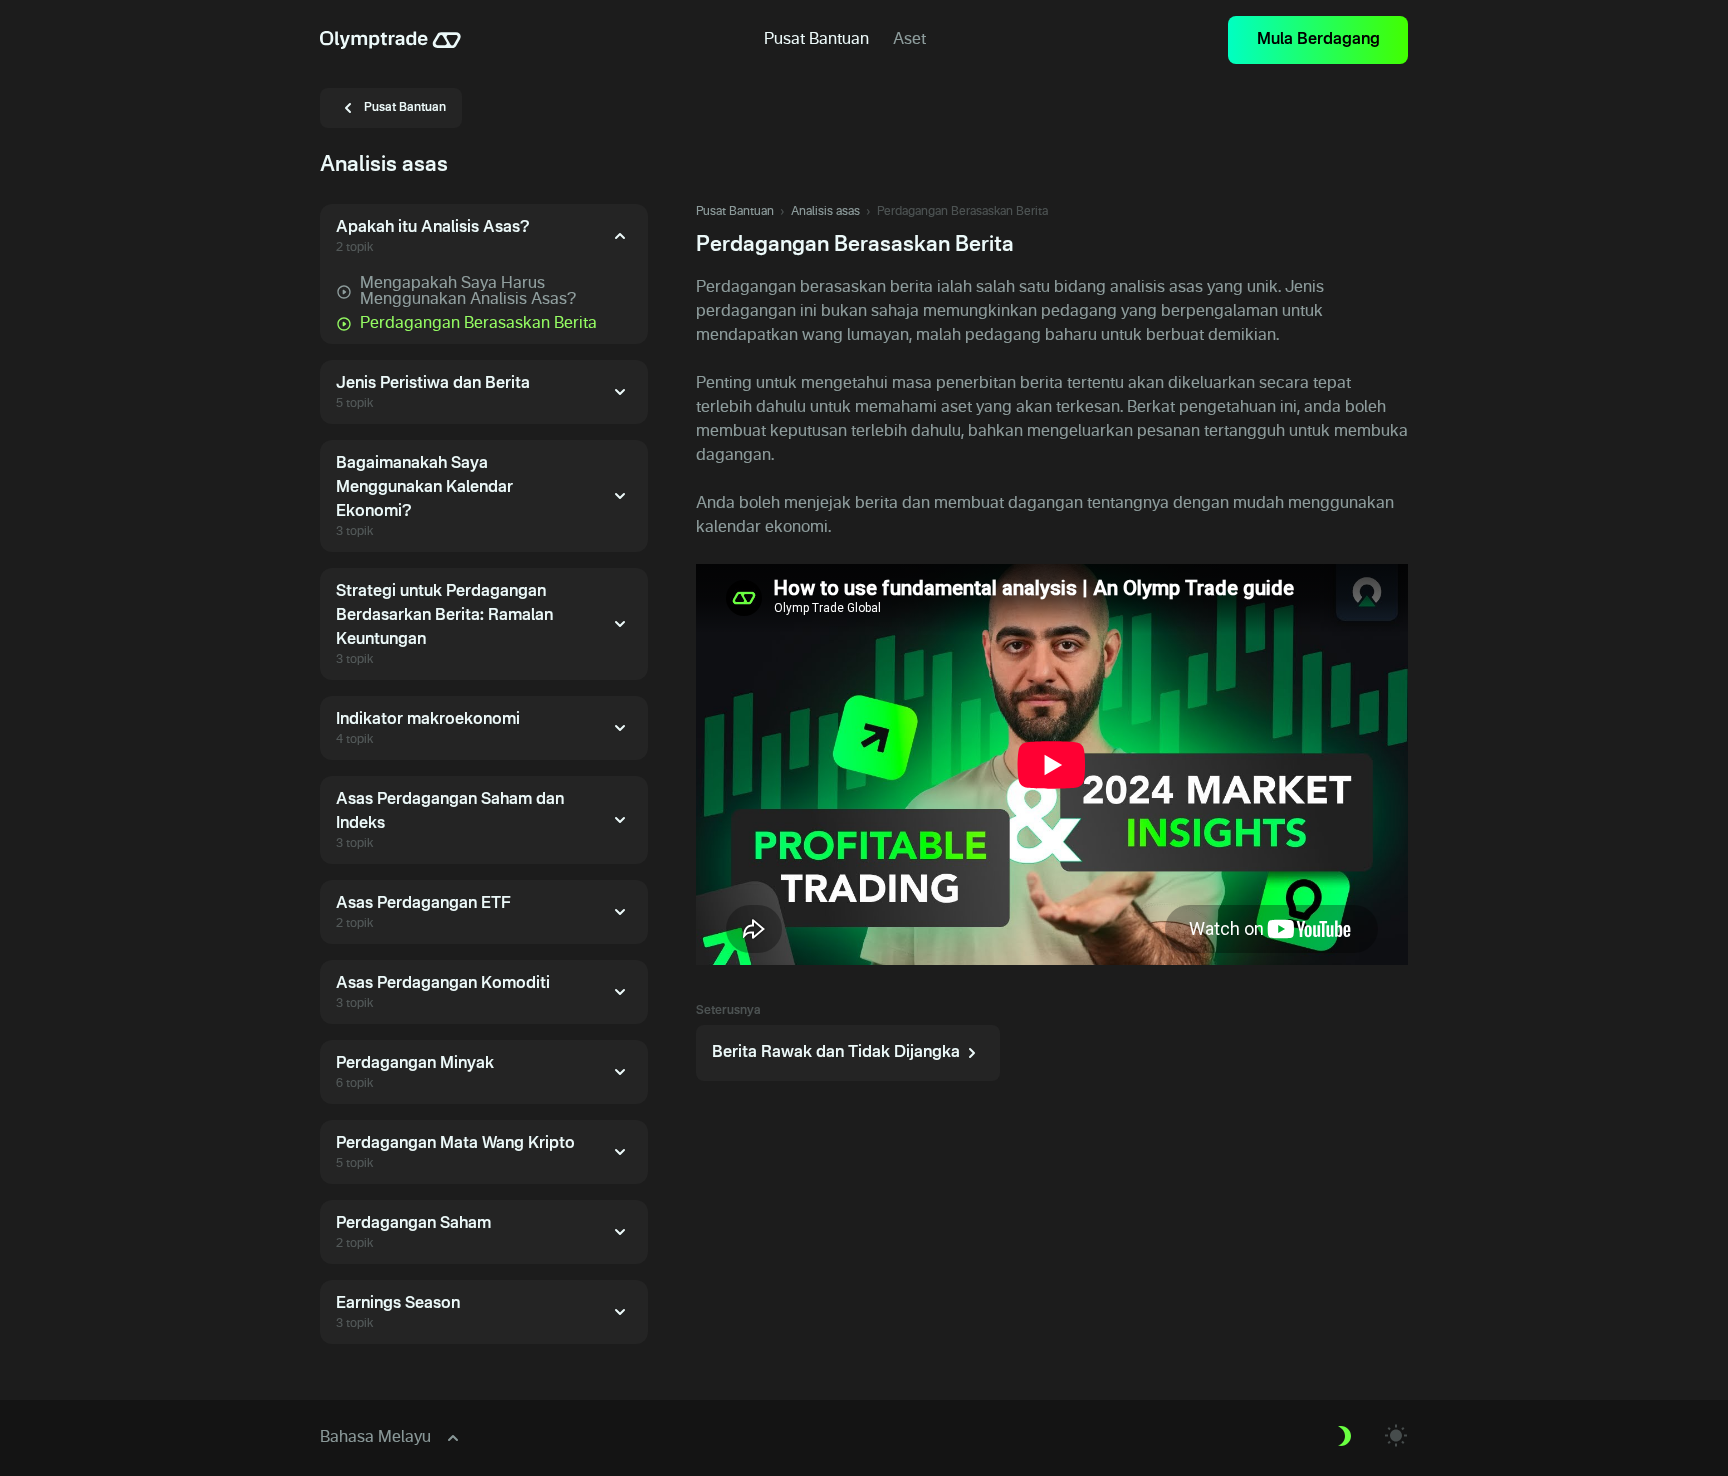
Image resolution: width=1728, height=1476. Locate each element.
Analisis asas (825, 212)
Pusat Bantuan (735, 212)
